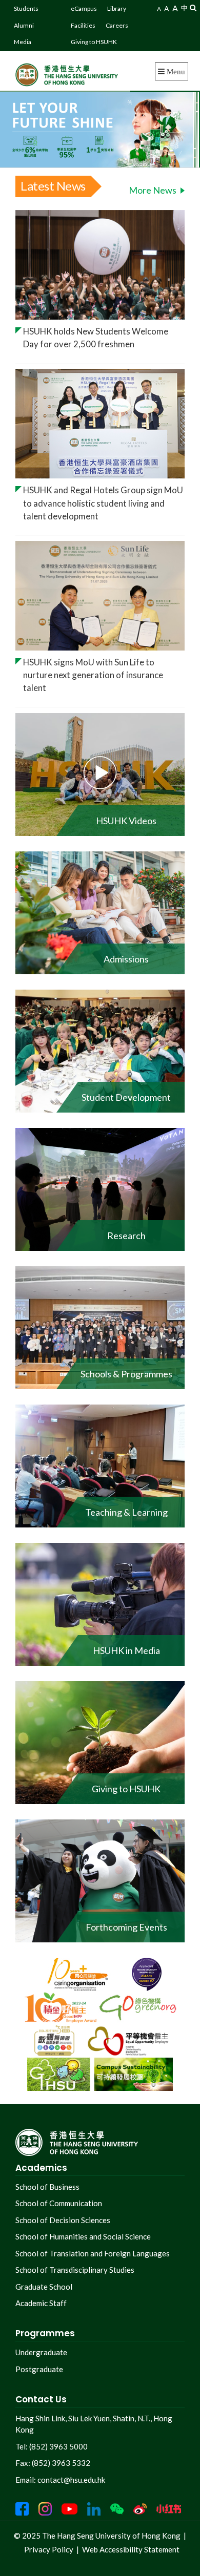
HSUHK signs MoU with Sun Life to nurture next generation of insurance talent (93, 675)
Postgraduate (39, 2369)
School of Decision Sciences (63, 2220)
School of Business (47, 2187)
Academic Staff (41, 2303)
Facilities (83, 25)
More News (153, 190)
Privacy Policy (49, 2549)
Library (117, 8)
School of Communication (59, 2203)
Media (23, 42)
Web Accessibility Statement (131, 2549)
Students (26, 8)
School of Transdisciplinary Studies (75, 2270)
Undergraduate (41, 2352)
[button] (193, 7)
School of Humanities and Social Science (83, 2236)
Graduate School (44, 2287)
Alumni (24, 25)
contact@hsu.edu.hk (71, 2480)
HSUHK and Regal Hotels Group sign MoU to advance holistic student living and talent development (103, 503)
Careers (117, 25)
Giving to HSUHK (94, 42)
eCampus (84, 8)
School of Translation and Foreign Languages (93, 2253)
